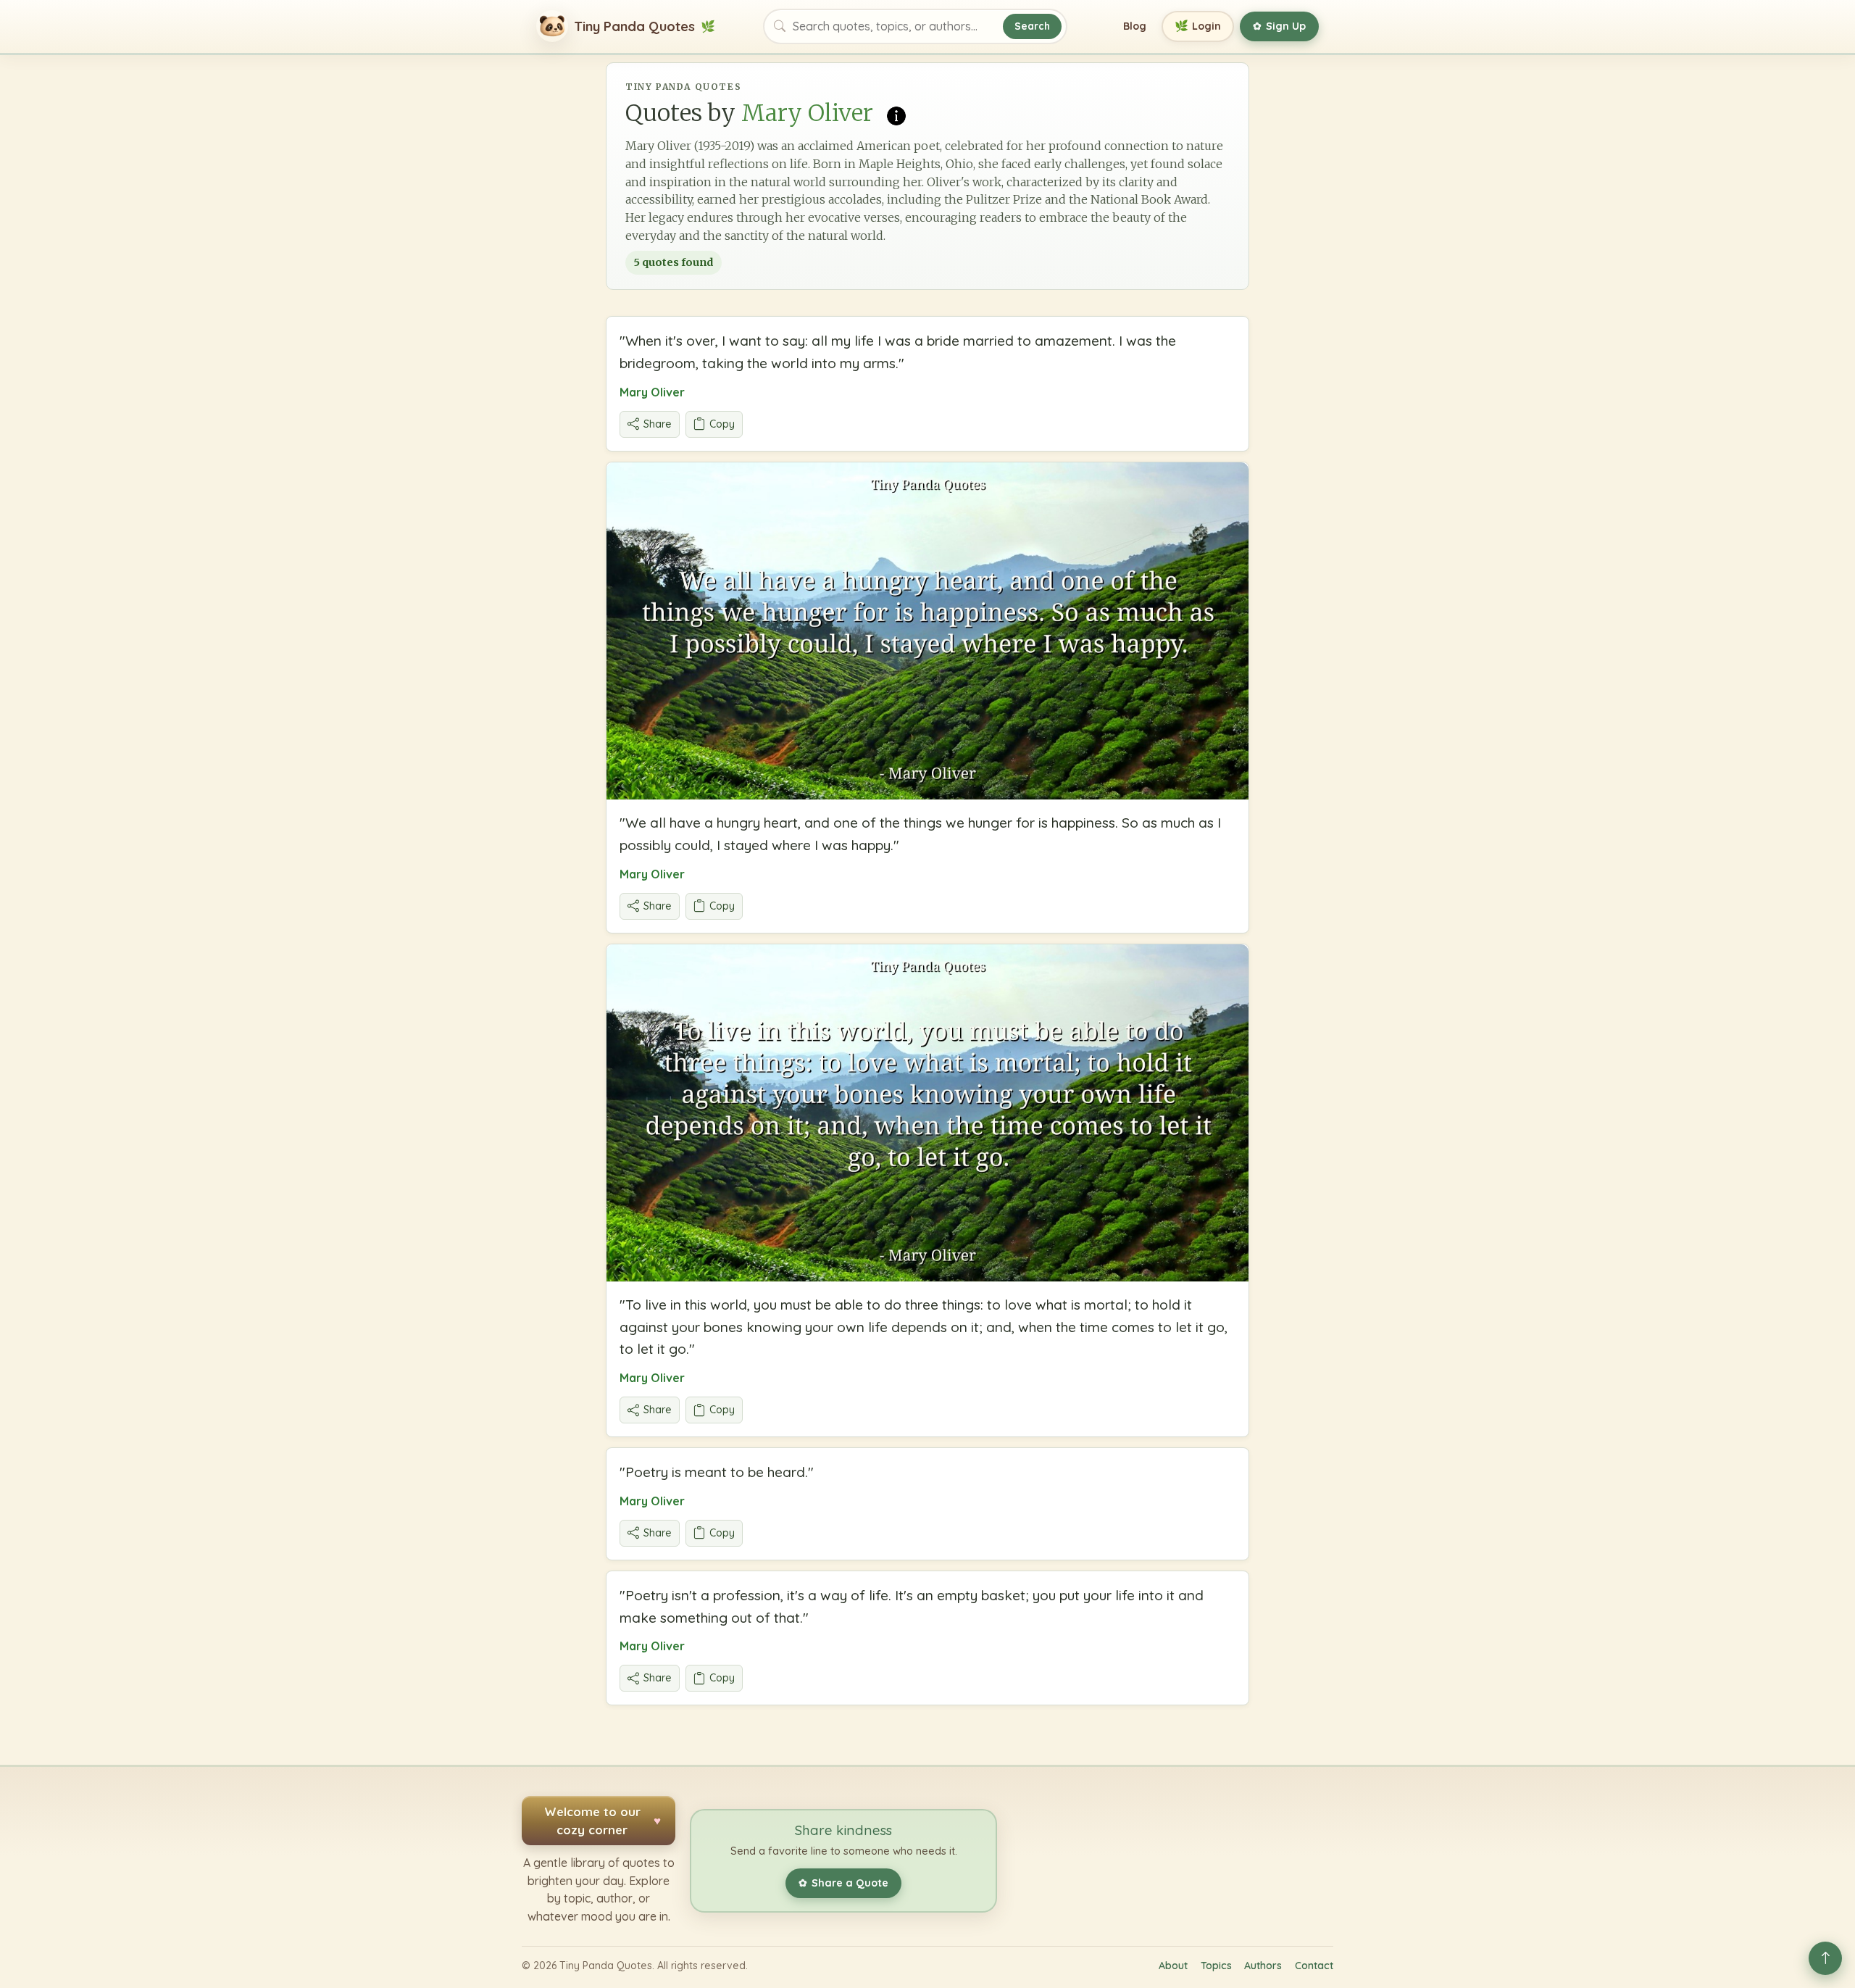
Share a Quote (843, 1883)
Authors (1263, 1966)
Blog (1135, 26)
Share (658, 424)
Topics (1216, 1966)
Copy (722, 424)
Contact (1314, 1966)
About (1173, 1966)
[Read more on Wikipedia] (896, 115)
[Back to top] (1825, 1958)
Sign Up (1279, 26)
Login (1198, 26)
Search (1032, 26)
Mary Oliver (652, 392)
